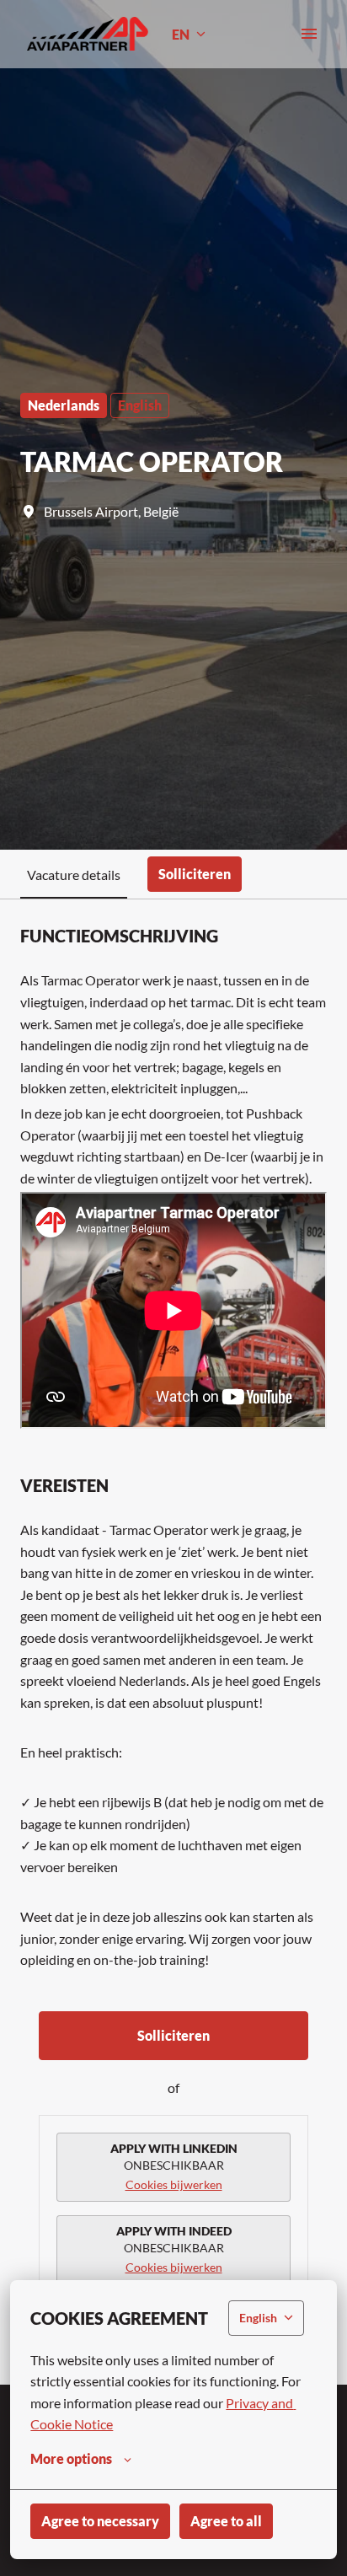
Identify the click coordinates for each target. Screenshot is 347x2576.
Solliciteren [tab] (195, 874)
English (140, 405)
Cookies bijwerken (174, 2184)
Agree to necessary (100, 2521)
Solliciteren (173, 2035)
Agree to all (226, 2521)
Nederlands (64, 405)
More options (71, 2458)
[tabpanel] (173, 1642)
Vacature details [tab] (74, 875)
